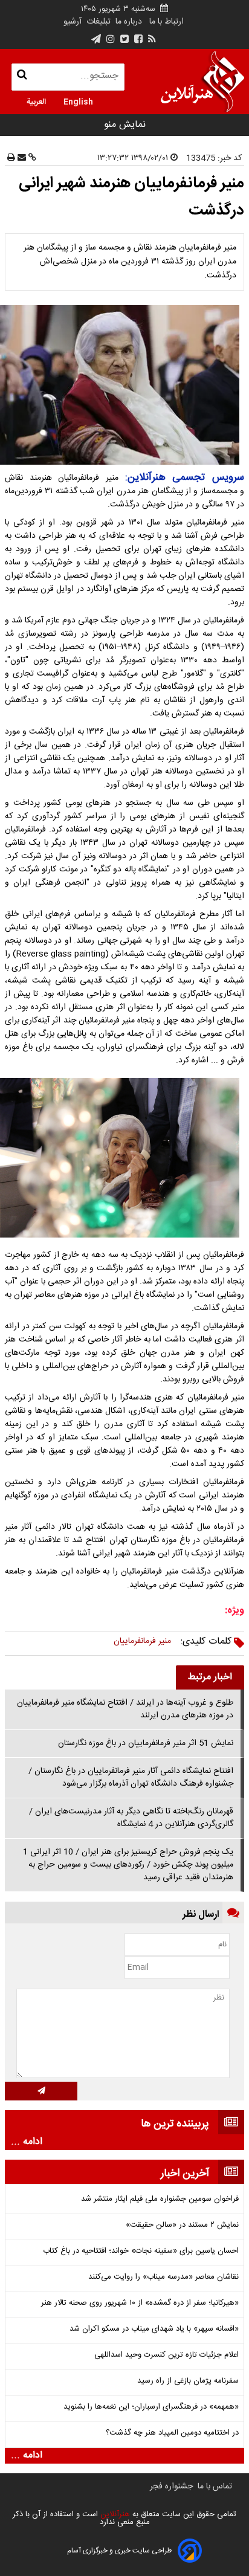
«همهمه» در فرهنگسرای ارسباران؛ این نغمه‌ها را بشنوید (151, 2407)
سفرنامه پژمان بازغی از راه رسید (188, 2381)
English (78, 101)
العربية (36, 101)
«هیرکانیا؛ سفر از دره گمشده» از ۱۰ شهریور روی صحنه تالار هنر (140, 2303)
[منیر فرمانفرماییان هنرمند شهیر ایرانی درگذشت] (124, 385)
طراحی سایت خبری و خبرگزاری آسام (119, 2551)
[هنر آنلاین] (202, 82)
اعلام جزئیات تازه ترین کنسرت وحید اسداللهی (167, 2355)
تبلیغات (97, 22)
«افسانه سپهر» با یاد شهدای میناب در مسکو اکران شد (154, 2329)
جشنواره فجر (171, 2487)
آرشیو (73, 22)
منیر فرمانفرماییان (142, 1641)
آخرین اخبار (185, 2174)
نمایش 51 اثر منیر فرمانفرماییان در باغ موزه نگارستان (146, 1743)
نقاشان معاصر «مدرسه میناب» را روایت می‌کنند (163, 2277)
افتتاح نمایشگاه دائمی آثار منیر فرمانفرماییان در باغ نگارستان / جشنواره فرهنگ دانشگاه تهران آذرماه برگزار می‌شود (131, 1777)
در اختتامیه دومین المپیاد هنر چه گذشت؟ (172, 2433)
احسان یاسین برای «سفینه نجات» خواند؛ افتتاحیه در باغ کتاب (141, 2251)
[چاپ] (11, 158)
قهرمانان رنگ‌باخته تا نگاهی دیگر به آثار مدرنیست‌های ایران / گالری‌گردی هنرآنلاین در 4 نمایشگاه (131, 1818)
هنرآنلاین (114, 2514)
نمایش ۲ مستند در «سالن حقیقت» (182, 2225)
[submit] (41, 2091)
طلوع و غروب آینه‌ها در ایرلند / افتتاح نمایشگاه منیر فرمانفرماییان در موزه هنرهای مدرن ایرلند (125, 1709)
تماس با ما (215, 2487)
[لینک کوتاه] (31, 158)
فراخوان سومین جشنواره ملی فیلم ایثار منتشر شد (160, 2199)
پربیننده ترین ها (175, 2124)
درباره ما (129, 22)
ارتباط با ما (167, 22)
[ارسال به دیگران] (21, 158)
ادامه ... (27, 2142)
